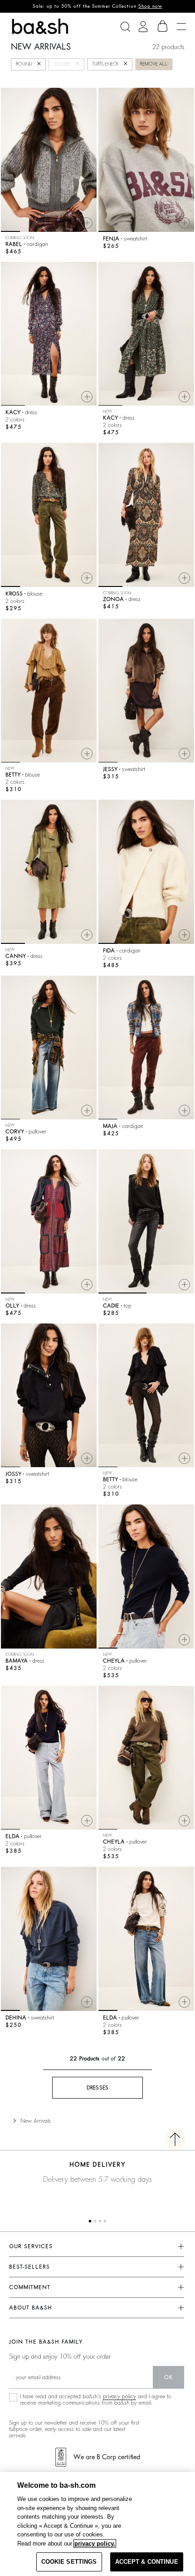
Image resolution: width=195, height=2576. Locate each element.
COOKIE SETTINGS (69, 2562)
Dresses (98, 2088)
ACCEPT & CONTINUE (147, 2562)
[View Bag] (163, 26)
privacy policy (119, 2396)
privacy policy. (95, 2543)
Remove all (154, 64)
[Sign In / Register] (143, 27)
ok (168, 2377)
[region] (97, 2524)
